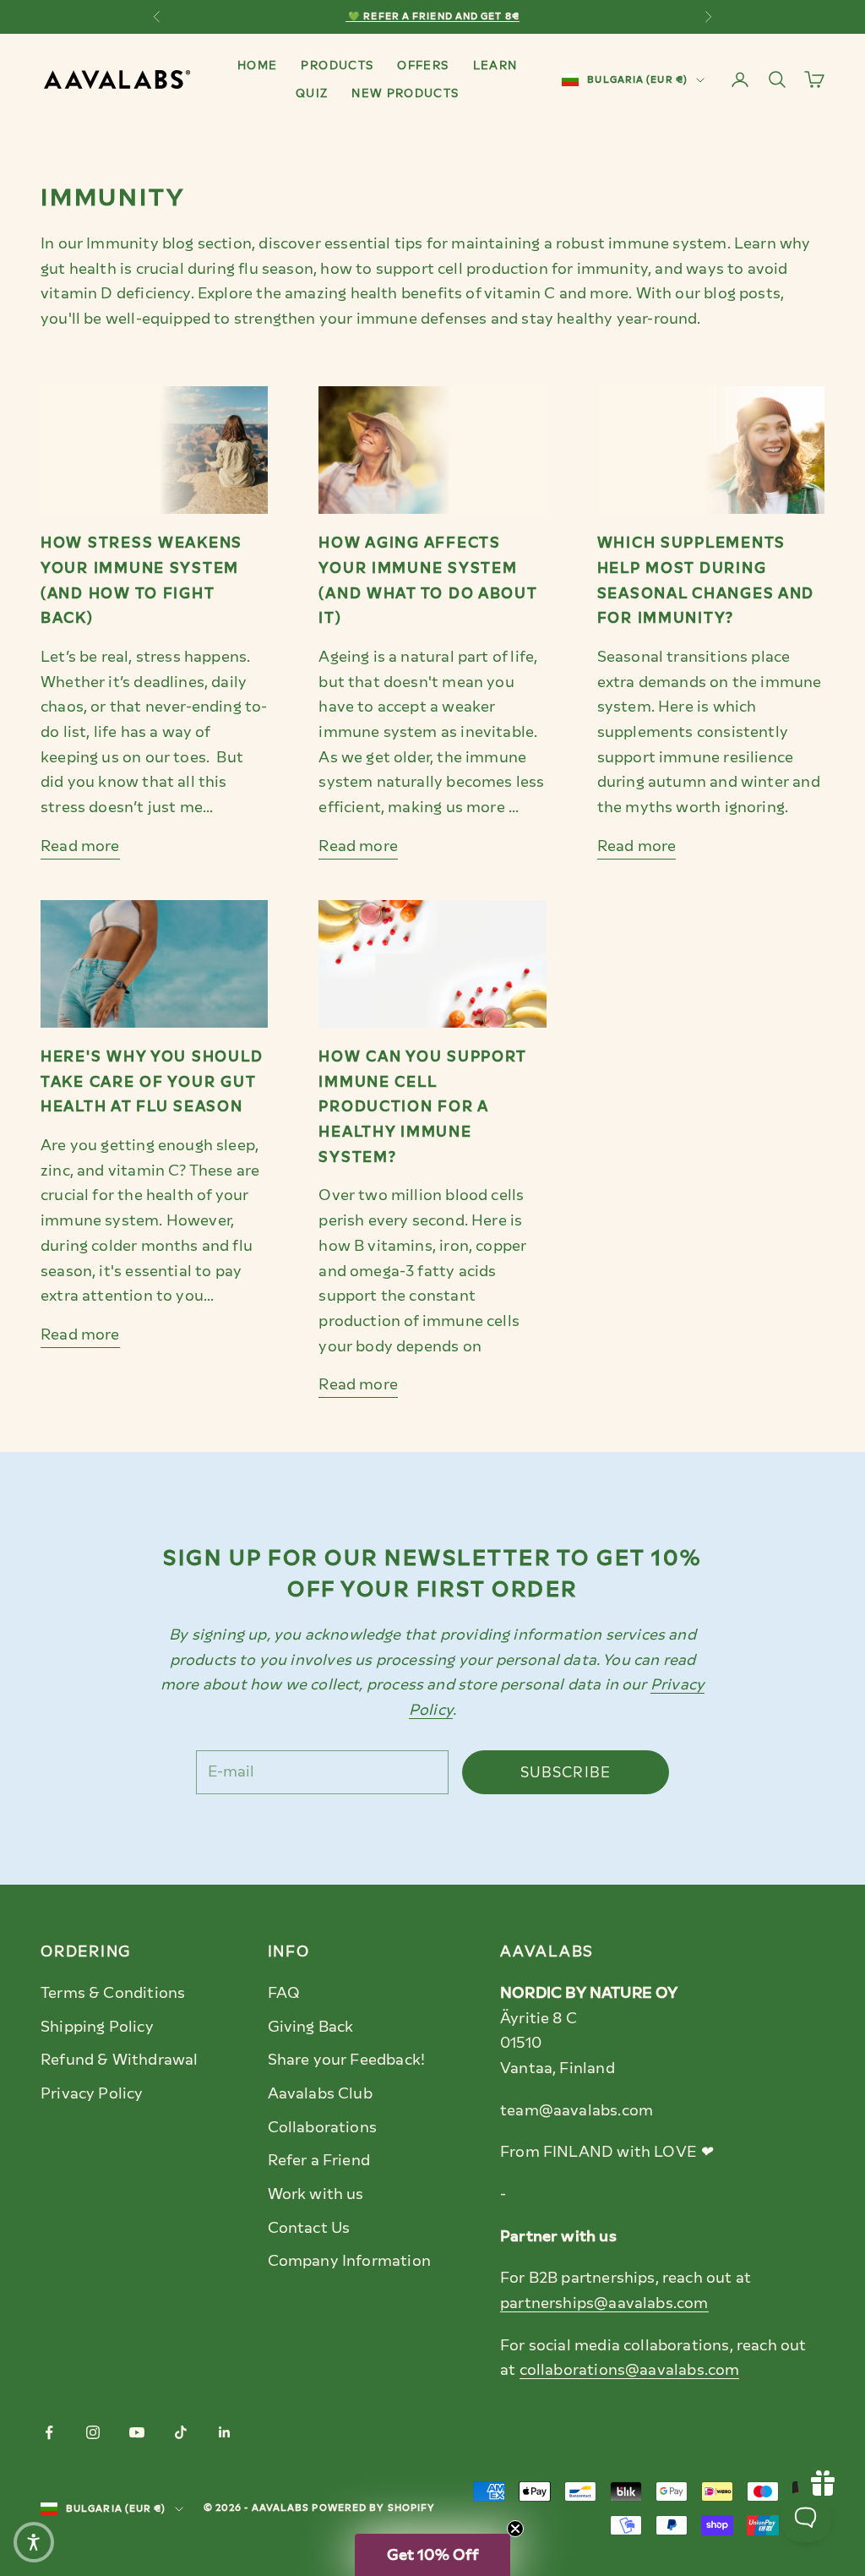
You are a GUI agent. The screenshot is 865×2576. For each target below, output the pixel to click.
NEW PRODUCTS (405, 93)
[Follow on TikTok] (181, 2432)
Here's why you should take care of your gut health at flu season (152, 1081)
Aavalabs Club (320, 2093)
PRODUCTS (337, 65)
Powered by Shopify (373, 2508)
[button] (432, 2555)
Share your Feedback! (347, 2060)
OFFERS (423, 65)
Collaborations (323, 2127)
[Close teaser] (515, 2529)
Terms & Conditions (113, 1993)
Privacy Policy (92, 2093)
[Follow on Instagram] (93, 2432)
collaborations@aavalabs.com (630, 2370)
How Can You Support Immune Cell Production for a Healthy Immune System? (422, 1107)
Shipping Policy (97, 2027)
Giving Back (311, 2027)
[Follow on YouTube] (137, 2432)
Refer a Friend (319, 2160)
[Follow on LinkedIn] (225, 2432)
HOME (257, 65)
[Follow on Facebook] (49, 2432)
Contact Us (309, 2228)
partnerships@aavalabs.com (604, 2303)
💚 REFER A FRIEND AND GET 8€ (432, 16)
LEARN (495, 65)
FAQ (284, 1993)
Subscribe (566, 1772)
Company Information (349, 2261)
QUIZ (312, 93)
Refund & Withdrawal (119, 2060)
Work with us (316, 2194)
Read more (80, 846)
